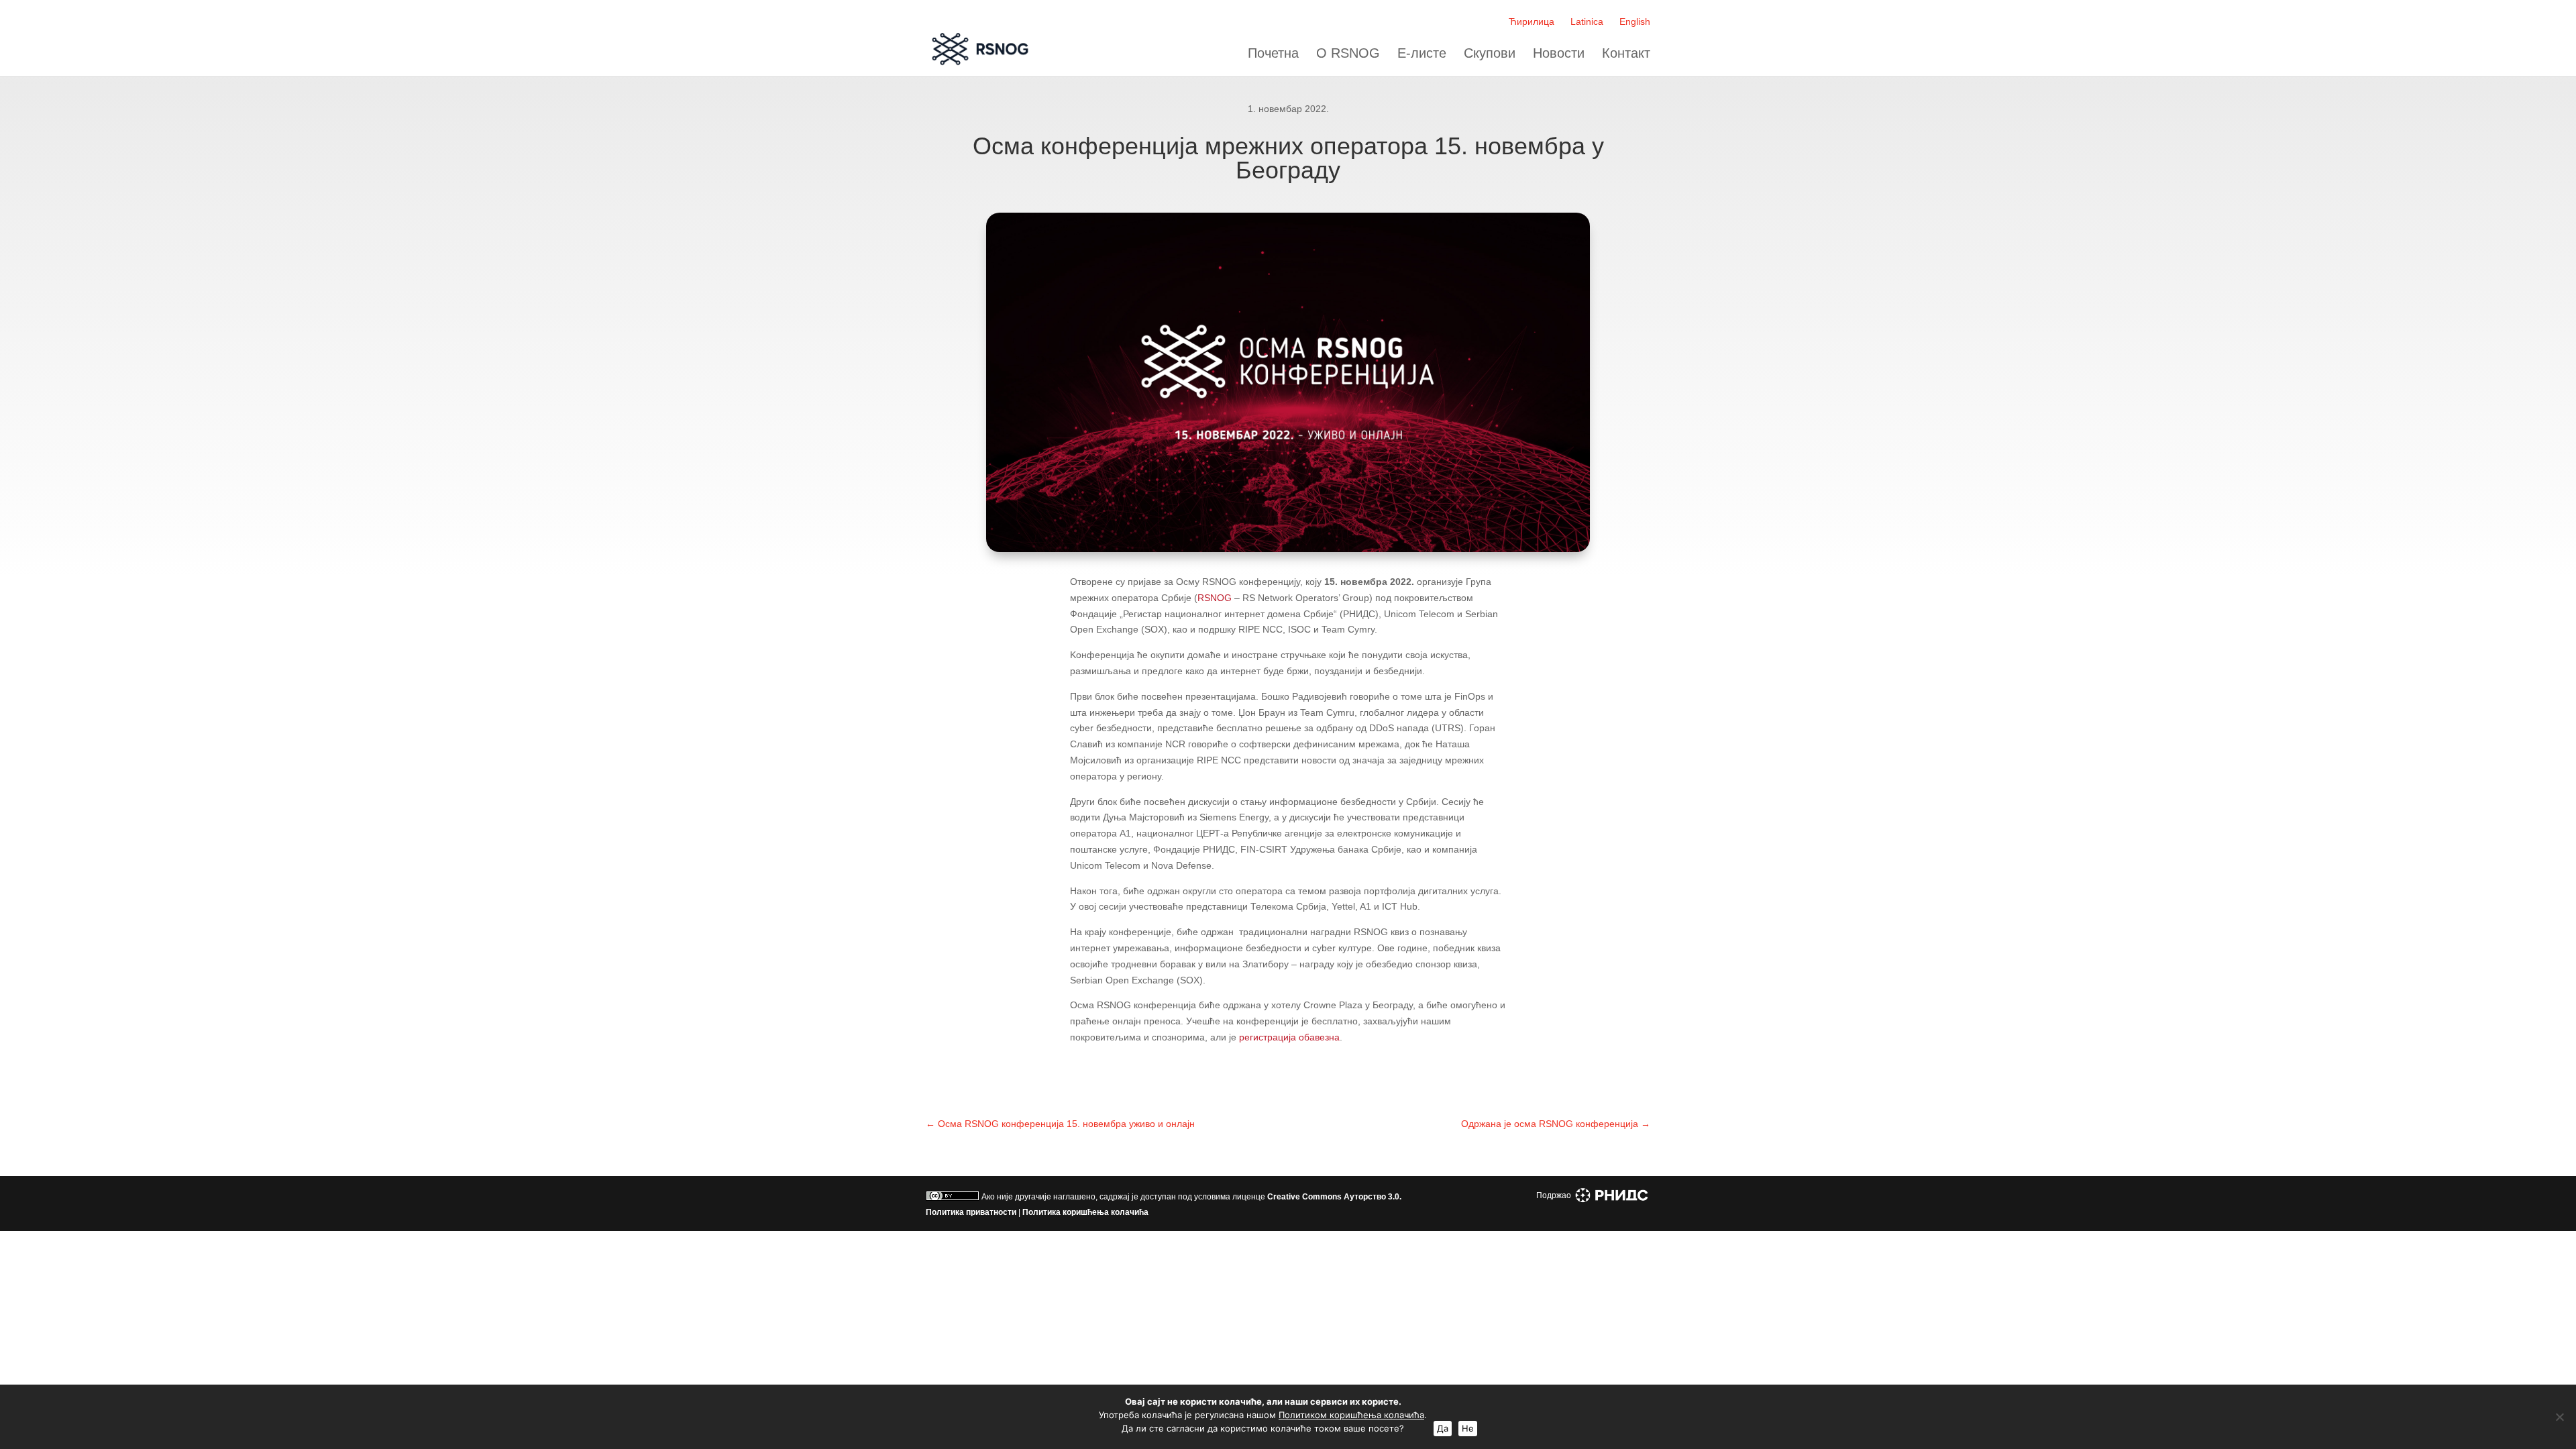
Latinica (1587, 21)
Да (1443, 1428)
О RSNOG (1348, 53)
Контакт (1626, 53)
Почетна (1273, 53)
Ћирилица (1532, 21)
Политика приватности (971, 1212)
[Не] (2559, 1417)
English (1635, 21)
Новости (1559, 53)
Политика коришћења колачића (1085, 1212)
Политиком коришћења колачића (1351, 1415)
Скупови (1490, 53)
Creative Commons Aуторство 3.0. (1334, 1197)
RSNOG (1215, 598)
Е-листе (1422, 53)
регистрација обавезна (1289, 1037)
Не (1468, 1428)
